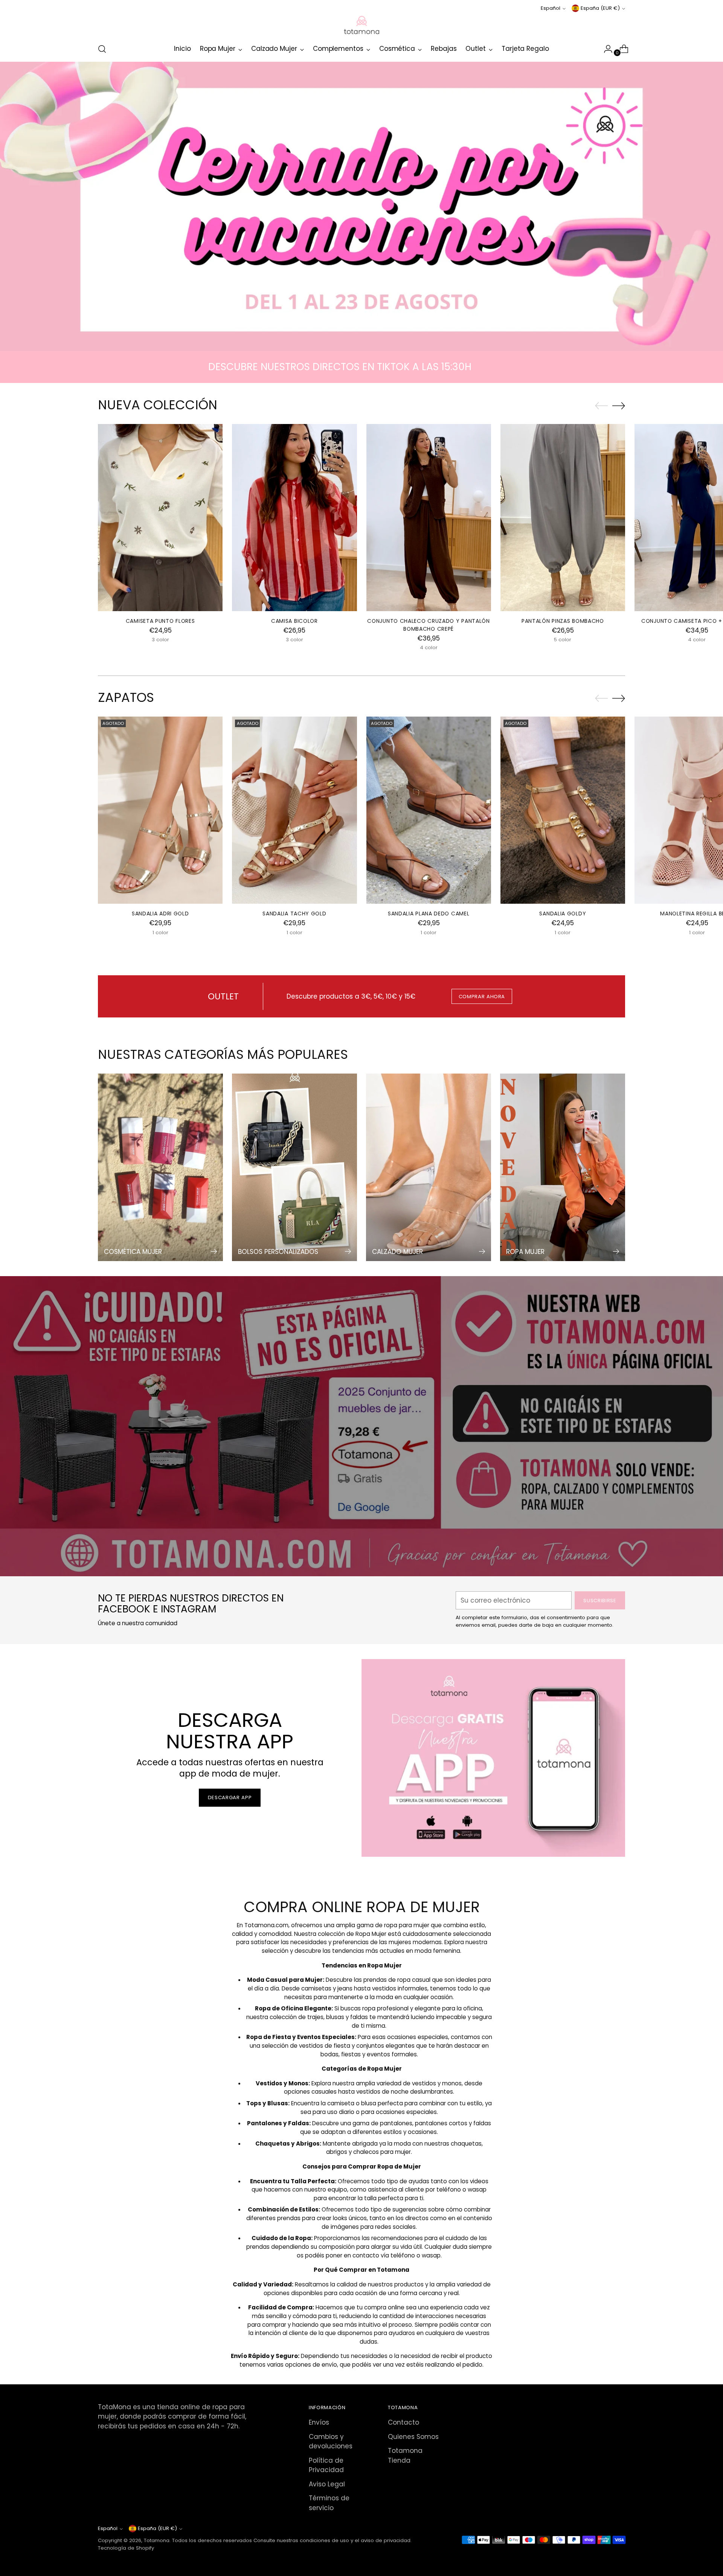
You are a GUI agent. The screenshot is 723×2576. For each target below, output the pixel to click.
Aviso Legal (327, 2484)
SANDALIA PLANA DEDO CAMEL (429, 914)
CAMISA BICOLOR (294, 621)
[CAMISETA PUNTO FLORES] (160, 518)
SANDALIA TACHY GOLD (294, 914)
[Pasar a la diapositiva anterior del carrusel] (601, 406)
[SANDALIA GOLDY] (563, 810)
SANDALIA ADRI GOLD (160, 914)
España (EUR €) (600, 8)
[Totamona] (361, 25)
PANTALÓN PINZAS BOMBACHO (563, 621)
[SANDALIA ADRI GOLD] (160, 810)
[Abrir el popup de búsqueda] (102, 49)
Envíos (319, 2422)
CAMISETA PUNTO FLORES (160, 621)
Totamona (157, 2540)
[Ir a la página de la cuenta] (605, 49)
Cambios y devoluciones (331, 2442)
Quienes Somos (413, 2437)
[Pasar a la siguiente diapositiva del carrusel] (619, 406)
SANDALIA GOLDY (563, 914)
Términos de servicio (329, 2503)
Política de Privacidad (326, 2465)
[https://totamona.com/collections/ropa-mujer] (362, 206)
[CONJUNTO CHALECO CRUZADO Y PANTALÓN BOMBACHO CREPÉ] (429, 518)
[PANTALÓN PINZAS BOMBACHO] (563, 518)
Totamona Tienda (405, 2456)
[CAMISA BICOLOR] (294, 518)
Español (551, 8)
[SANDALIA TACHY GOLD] (294, 810)
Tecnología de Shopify (126, 2548)
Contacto (403, 2422)
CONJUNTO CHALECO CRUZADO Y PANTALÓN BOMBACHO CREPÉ (428, 625)
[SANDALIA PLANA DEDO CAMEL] (429, 810)
